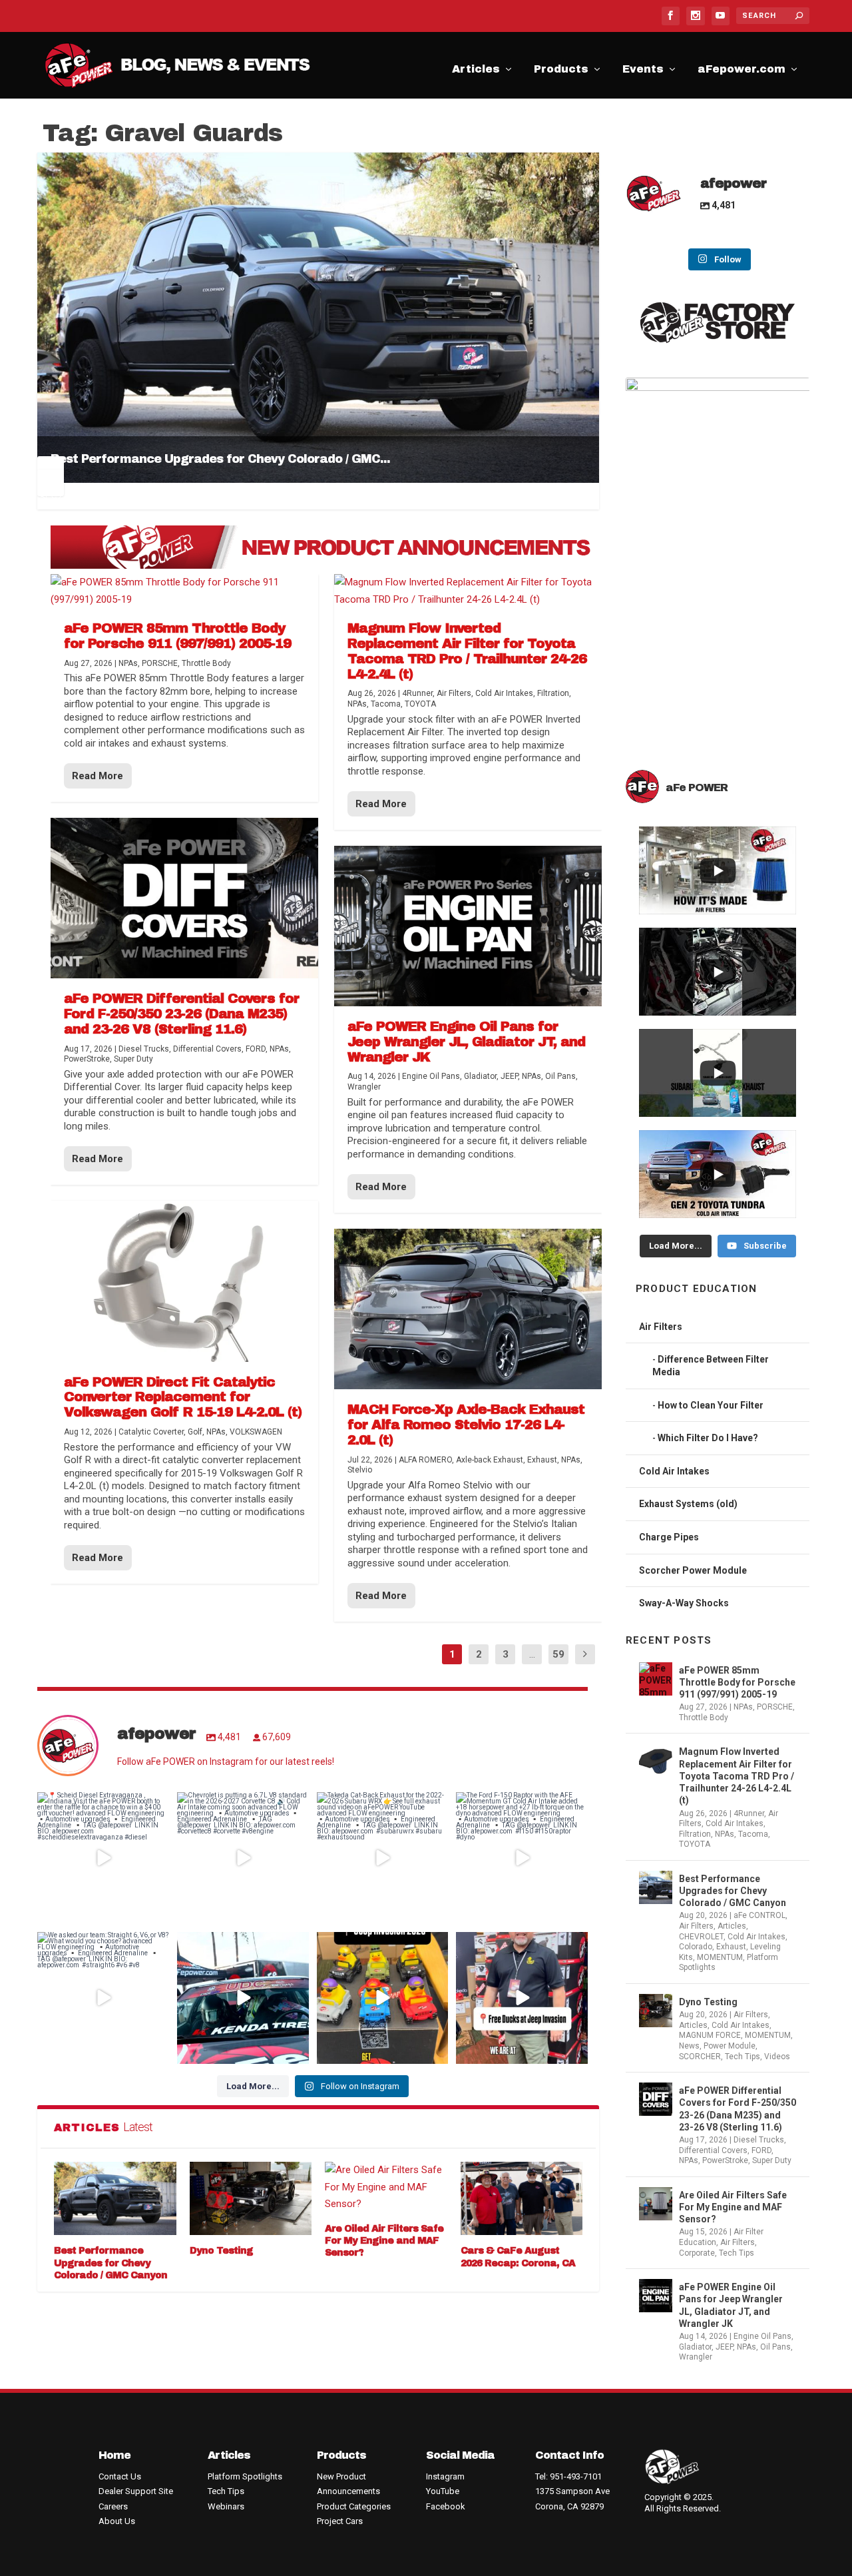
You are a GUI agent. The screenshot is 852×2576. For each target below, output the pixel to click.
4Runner (749, 1813)
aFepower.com (742, 71)
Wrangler (696, 2357)
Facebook (446, 2506)
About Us (117, 2521)
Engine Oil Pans (762, 2336)
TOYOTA (695, 1844)
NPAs (743, 1707)
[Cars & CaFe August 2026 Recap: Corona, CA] (522, 2198)
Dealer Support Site (136, 2491)
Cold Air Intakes (674, 1471)
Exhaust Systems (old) (688, 1504)
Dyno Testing (221, 2251)
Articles (476, 71)
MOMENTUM (720, 1957)
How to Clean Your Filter (711, 1405)
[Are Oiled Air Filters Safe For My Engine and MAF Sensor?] (386, 2187)
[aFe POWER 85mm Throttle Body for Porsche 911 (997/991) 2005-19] (184, 591)
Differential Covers (713, 2150)
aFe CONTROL (759, 1915)
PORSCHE (775, 1707)
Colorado (696, 1947)
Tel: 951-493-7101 (568, 2476)
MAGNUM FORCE (710, 2035)
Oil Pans (775, 2347)
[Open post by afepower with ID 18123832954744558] (243, 1998)
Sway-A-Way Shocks (684, 1603)
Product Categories (354, 2506)
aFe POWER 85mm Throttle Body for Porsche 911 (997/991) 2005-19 (737, 1682)
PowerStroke (725, 2160)
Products (561, 71)
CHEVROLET (701, 1937)
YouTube (443, 2491)
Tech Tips (743, 2057)
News (689, 2046)
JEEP (724, 2347)
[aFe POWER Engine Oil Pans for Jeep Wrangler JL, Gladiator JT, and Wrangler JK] (468, 926)
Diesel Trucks (759, 2140)
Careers (113, 2506)
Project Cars (340, 2521)
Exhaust (731, 1947)
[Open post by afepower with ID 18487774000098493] (103, 1998)
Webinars (226, 2506)
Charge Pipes (669, 1537)
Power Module (730, 2046)
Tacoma (753, 1834)
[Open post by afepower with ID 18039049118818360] (103, 1858)
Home (114, 2455)
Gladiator (695, 2347)
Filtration (695, 1834)
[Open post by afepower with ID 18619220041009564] (522, 1998)
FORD (761, 2150)
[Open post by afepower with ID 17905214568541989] (522, 1858)
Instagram (445, 2476)
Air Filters (661, 1327)
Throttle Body (704, 1718)
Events (643, 71)
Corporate (697, 2253)
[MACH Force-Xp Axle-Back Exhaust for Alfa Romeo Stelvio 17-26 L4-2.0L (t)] (468, 1309)
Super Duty (772, 2160)
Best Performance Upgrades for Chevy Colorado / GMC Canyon (110, 2263)
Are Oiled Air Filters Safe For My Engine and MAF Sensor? (384, 2241)
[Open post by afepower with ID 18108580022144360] (383, 1858)
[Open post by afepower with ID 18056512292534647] (243, 1858)
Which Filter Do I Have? (708, 1438)
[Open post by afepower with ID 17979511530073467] (383, 1998)
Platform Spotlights (245, 2476)
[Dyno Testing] (251, 2198)
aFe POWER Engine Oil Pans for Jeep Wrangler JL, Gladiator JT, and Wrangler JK (731, 2305)
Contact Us (120, 2476)
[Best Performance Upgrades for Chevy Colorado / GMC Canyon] (115, 2198)
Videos (777, 2057)
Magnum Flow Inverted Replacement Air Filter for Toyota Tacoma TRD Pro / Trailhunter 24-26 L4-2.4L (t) (737, 1776)
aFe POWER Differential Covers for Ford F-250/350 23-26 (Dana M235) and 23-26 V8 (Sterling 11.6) (738, 2109)
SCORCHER (700, 2057)
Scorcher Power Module (693, 1570)
